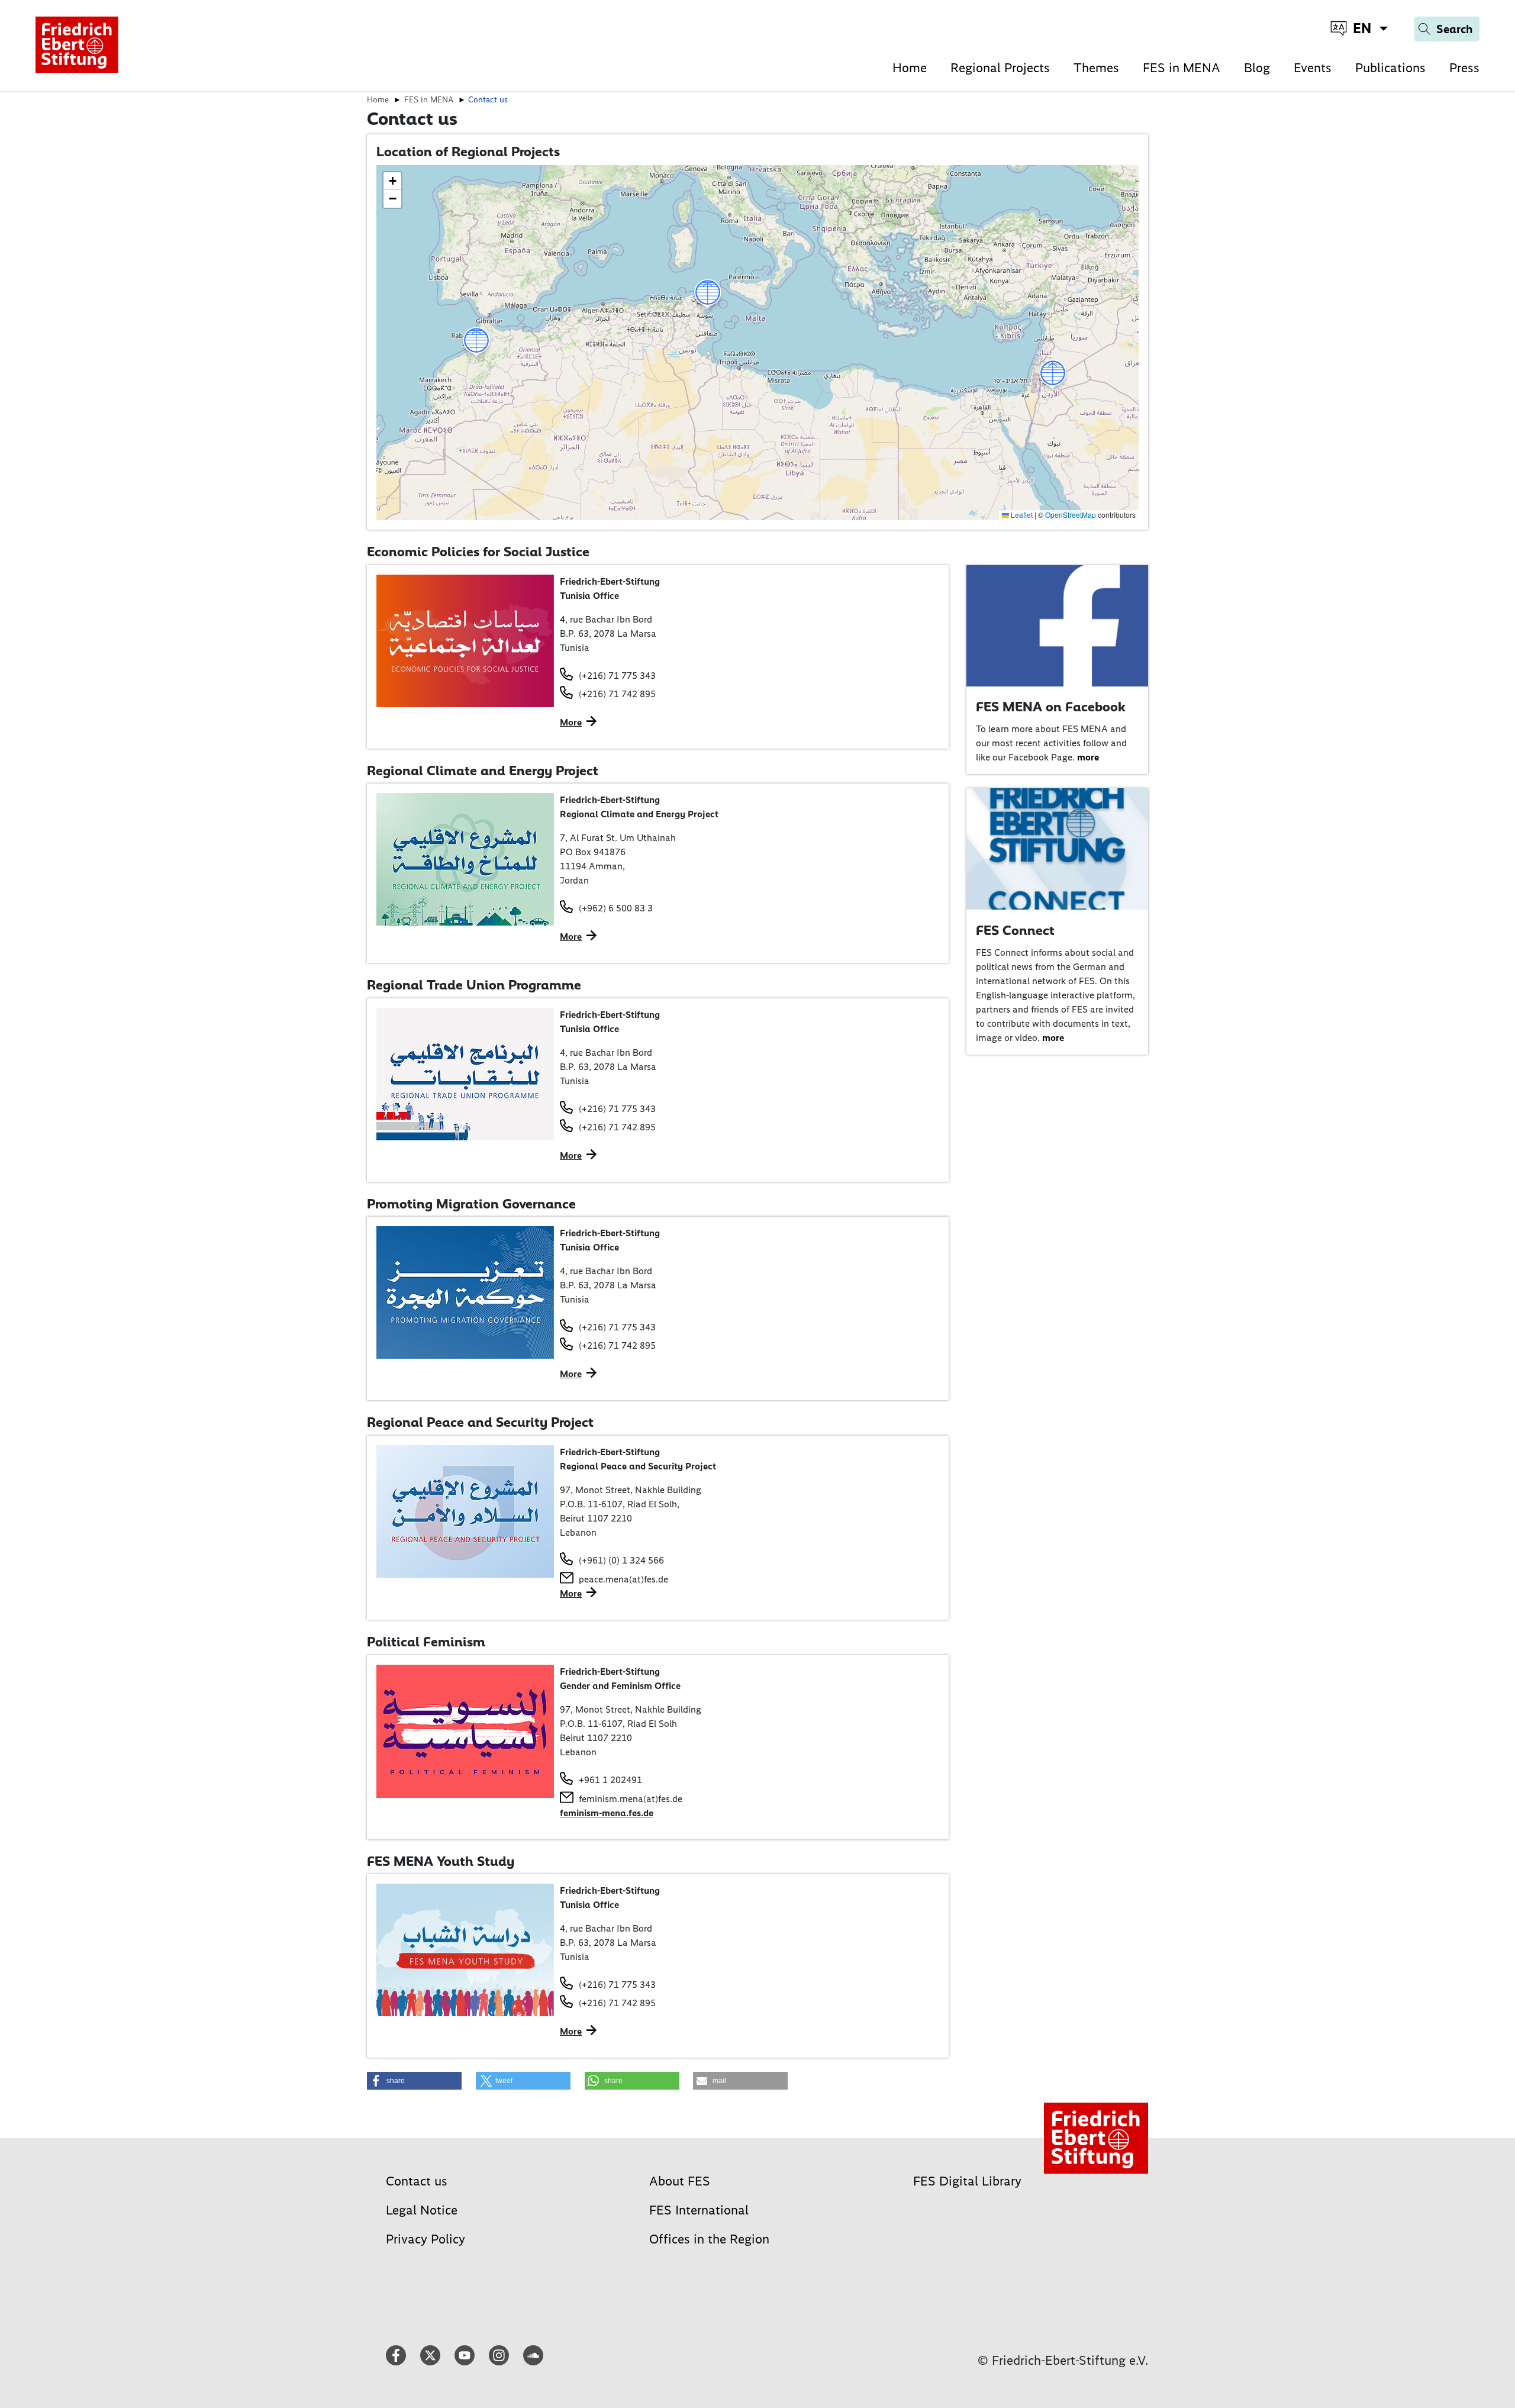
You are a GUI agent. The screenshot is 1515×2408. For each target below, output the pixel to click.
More (571, 722)
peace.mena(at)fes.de (623, 1579)
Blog (1257, 68)
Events (1313, 68)
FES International (699, 2210)
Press (1464, 68)
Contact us (417, 2181)
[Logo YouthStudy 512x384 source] (465, 1949)
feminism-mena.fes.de (607, 1813)
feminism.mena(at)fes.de (631, 1799)
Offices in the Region (709, 2239)
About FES (680, 2181)
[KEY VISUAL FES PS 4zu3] (465, 1511)
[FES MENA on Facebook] (1058, 625)
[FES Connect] (1058, 848)
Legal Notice (422, 2210)
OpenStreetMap (1071, 515)
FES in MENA (1182, 68)
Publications (1390, 68)
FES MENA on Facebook (1051, 707)
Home (910, 68)
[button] (1053, 375)
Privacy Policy (426, 2239)
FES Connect (1015, 930)
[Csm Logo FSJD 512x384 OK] (465, 639)
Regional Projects (1000, 68)
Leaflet (1021, 515)
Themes (1096, 68)
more (1088, 757)
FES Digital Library (967, 2181)
